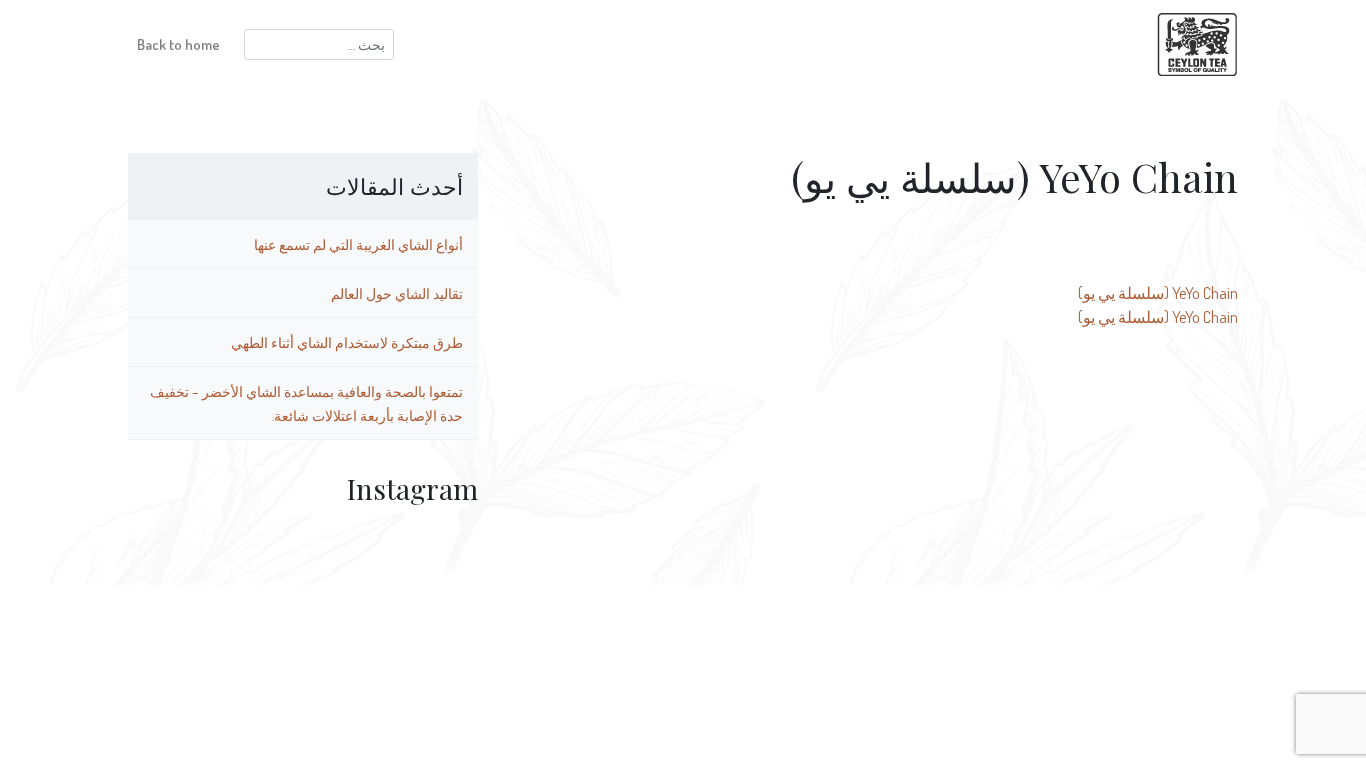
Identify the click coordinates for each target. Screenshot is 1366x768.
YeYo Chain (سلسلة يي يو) (1158, 293)
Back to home (178, 44)
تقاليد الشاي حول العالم (397, 293)
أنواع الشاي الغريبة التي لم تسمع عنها (358, 244)
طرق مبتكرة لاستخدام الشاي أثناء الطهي (347, 342)
